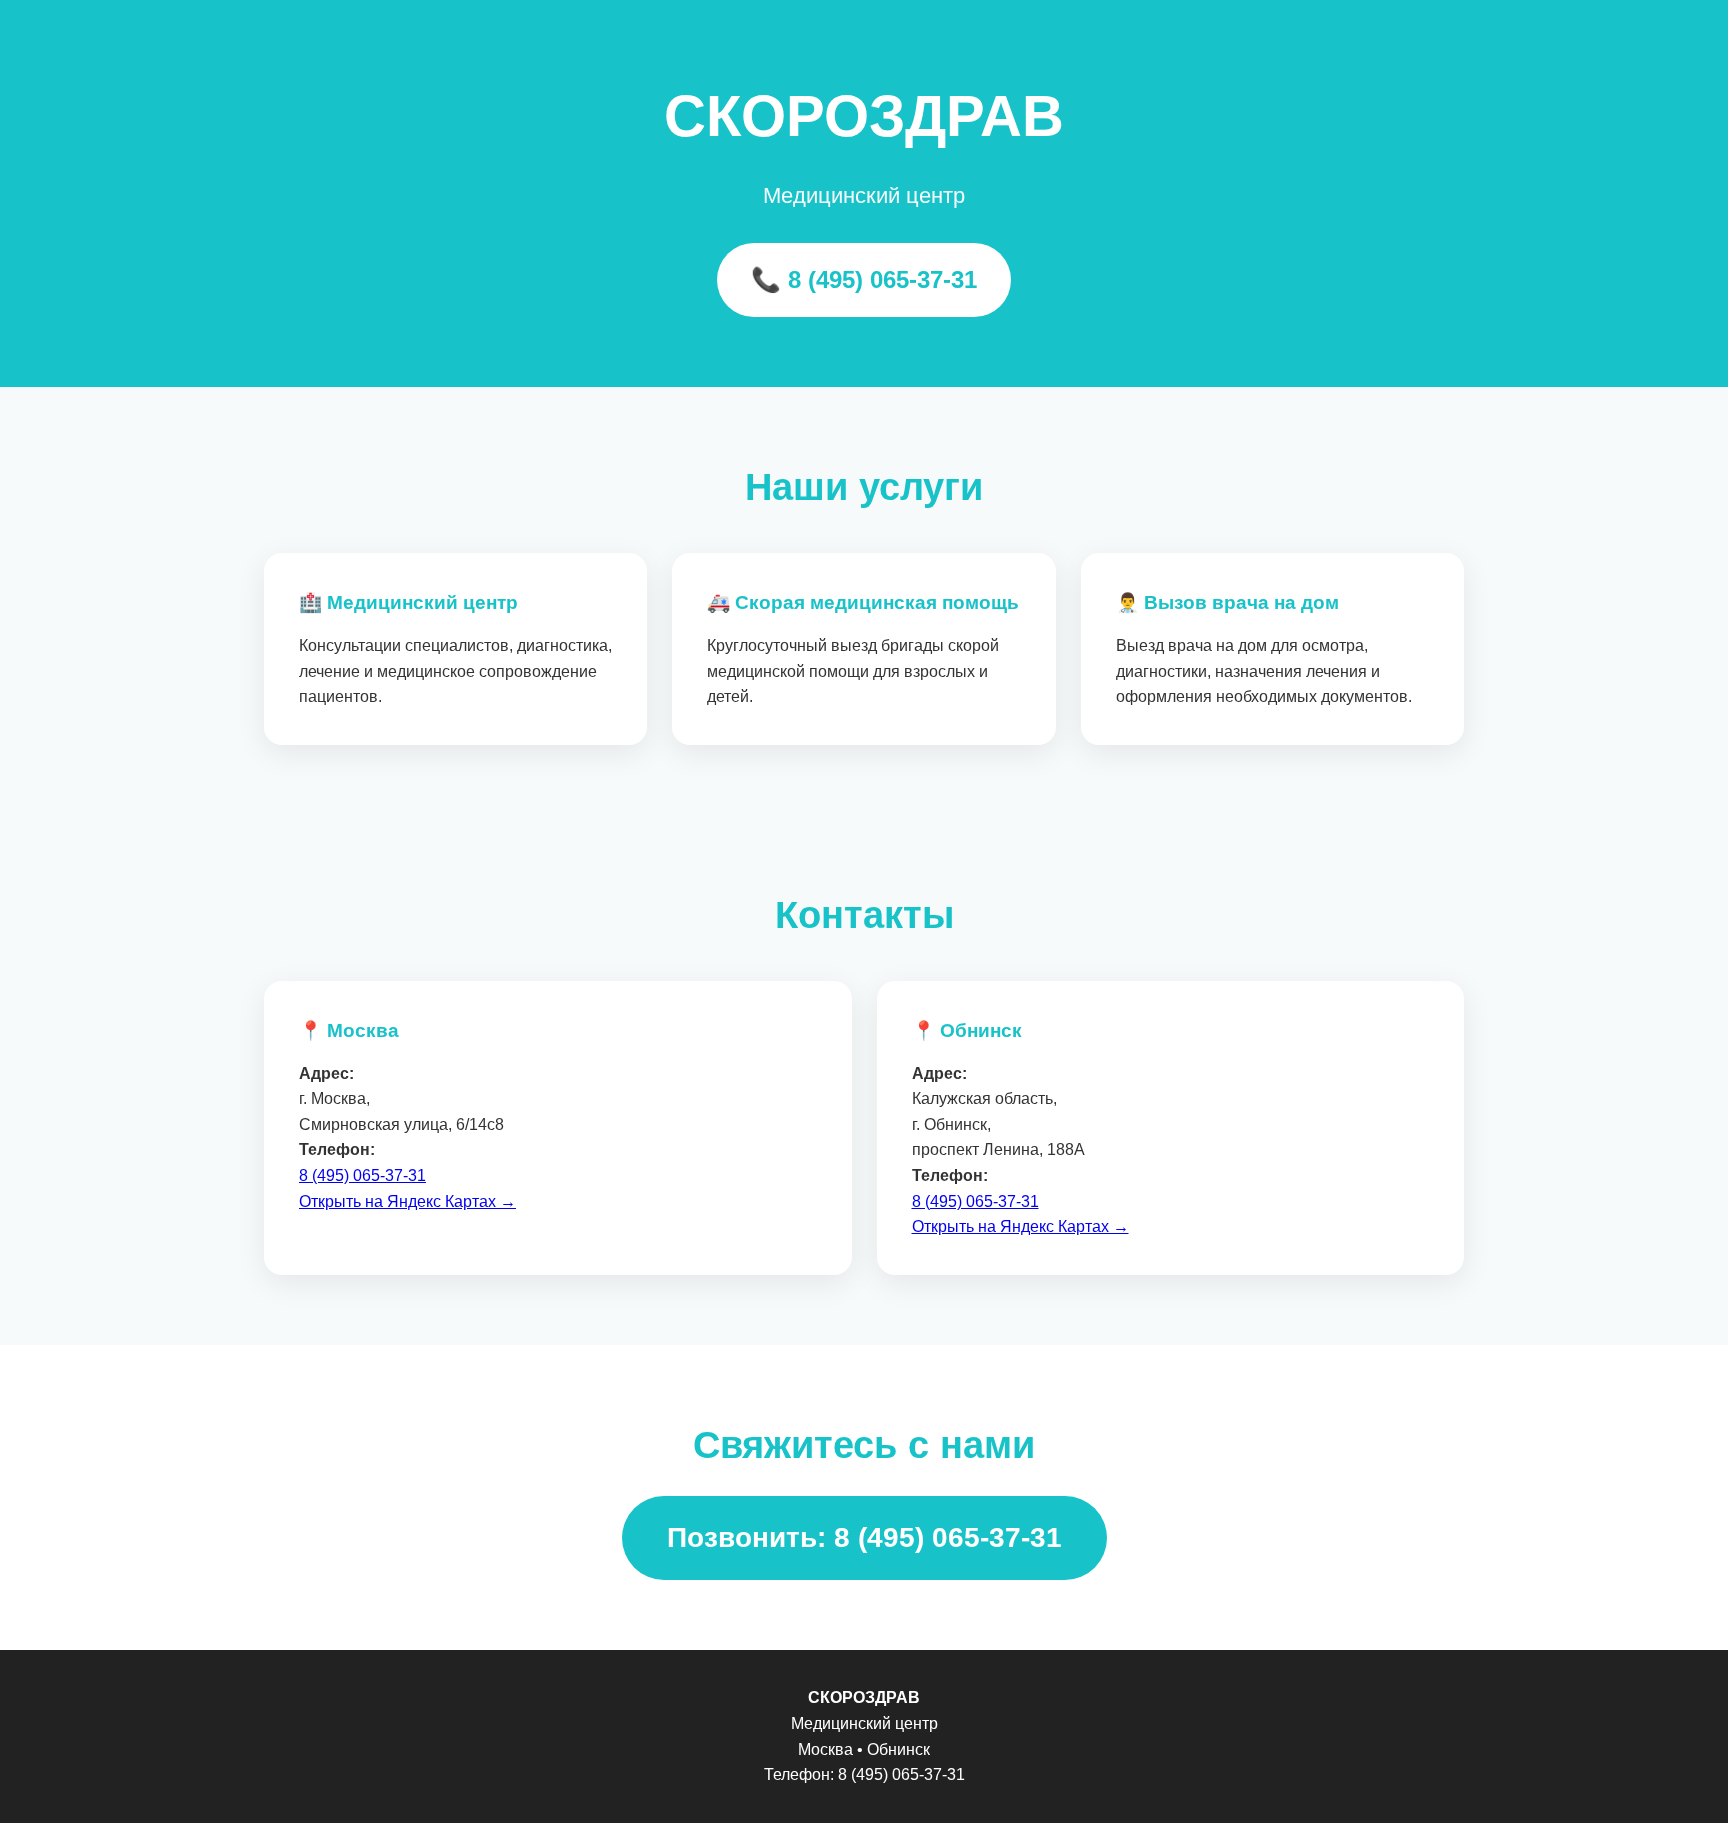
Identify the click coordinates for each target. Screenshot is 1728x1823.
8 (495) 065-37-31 (362, 1175)
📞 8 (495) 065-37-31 (864, 279)
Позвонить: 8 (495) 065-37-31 (864, 1537)
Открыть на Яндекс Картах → (407, 1201)
